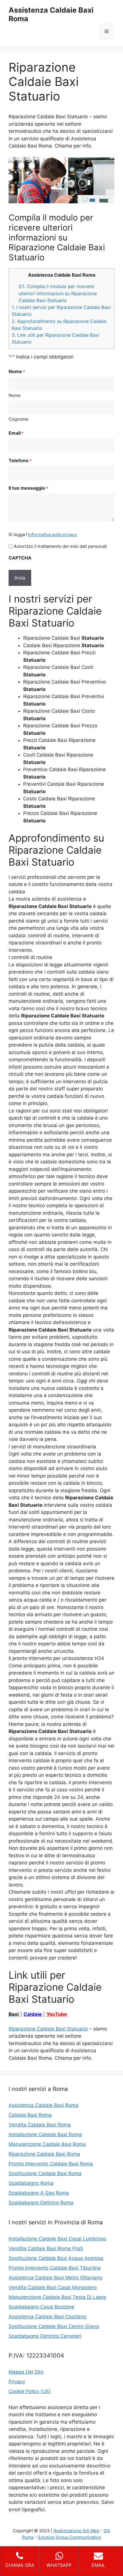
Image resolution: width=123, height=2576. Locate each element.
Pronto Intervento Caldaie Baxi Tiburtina (55, 2268)
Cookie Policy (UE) (30, 2391)
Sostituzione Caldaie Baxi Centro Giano (54, 2326)
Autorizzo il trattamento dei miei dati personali (60, 546)
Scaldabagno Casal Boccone (41, 2307)
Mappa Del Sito (26, 2372)
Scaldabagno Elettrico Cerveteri (45, 2336)
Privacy (17, 2382)
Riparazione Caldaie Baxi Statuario (48, 2029)
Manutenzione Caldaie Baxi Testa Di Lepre (57, 2297)
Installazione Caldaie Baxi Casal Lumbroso (57, 2239)
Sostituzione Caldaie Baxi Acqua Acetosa (56, 2258)
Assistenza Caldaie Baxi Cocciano (47, 2317)
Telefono (20, 460)
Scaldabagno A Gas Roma (39, 2193)
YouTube (57, 2014)
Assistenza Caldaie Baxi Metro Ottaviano (55, 2278)
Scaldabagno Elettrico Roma (41, 2203)
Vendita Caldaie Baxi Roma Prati (46, 2248)
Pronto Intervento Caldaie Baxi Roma (51, 2164)
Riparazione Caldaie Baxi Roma (44, 2154)
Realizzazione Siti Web (76, 2531)
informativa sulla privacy (52, 534)
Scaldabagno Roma (31, 2183)
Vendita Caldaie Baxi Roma (40, 2125)
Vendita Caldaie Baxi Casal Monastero (53, 2287)
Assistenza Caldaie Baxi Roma (43, 2105)
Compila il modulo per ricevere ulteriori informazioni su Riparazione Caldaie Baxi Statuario (58, 293)
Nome (15, 395)
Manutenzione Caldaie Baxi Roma (47, 2144)
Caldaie (33, 2014)
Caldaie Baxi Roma (30, 2115)
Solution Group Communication (70, 2537)
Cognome (18, 419)
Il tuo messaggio (28, 488)
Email (16, 433)
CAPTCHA (20, 558)
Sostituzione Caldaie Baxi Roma (45, 2173)
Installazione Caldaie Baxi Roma (45, 2134)
